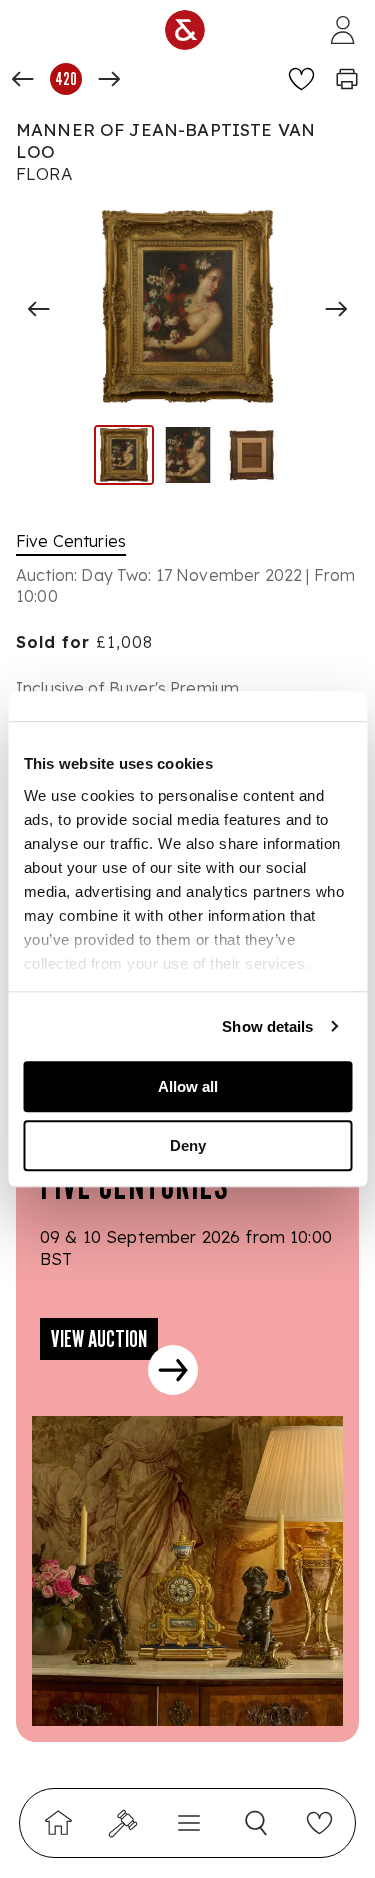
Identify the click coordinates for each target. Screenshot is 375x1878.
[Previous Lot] (23, 79)
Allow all (188, 1086)
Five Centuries (71, 541)
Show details (267, 1026)
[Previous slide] (39, 309)
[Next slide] (336, 309)
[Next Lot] (109, 79)
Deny (188, 1145)
